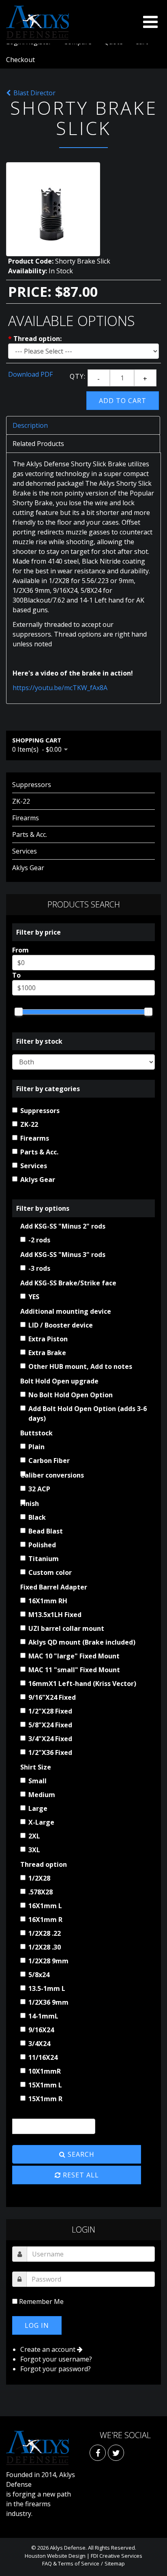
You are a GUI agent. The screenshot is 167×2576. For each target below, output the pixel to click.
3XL (34, 1850)
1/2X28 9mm (48, 1961)
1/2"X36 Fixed (50, 1752)
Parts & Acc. (30, 834)
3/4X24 (39, 2044)
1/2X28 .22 (45, 1933)
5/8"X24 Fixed (50, 1725)
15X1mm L (45, 2085)
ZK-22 (21, 801)
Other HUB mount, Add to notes (80, 1366)
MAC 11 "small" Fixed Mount (74, 1670)
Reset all (80, 2175)
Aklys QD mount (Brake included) (82, 1642)
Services (25, 851)
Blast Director (34, 93)
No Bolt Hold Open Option (71, 1395)
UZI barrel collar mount (66, 1628)
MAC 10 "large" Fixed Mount (74, 1656)
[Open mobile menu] (150, 22)
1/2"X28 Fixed (50, 1711)
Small (37, 1781)
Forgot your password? (56, 2369)
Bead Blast (46, 1531)
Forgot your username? (56, 2359)
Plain (36, 1447)
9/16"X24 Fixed (52, 1697)
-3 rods (39, 1268)
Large (38, 1808)
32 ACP (39, 1489)
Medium (42, 1795)
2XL (34, 1836)
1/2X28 (39, 1878)
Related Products (38, 444)
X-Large (41, 1822)
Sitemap (115, 2563)
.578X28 (41, 1892)
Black (37, 1517)
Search (80, 2154)
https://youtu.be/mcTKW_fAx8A (60, 688)
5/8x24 (39, 1975)
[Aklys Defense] (37, 23)
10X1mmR (45, 2071)
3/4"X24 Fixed (50, 1739)
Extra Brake (47, 1353)
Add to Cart (123, 401)
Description (30, 425)
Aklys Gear (28, 868)
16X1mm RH (48, 1601)
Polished (42, 1545)
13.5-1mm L (47, 1988)
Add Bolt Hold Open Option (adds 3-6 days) (88, 1413)
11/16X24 (43, 2057)
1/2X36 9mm (48, 2002)
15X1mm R (45, 2099)
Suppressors (32, 785)
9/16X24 (41, 2030)
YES (34, 1297)
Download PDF (30, 374)
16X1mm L (45, 1906)
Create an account (49, 2349)
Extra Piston (48, 1339)
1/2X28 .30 (45, 1947)
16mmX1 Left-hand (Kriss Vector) (82, 1684)
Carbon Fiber (49, 1461)
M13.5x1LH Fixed (55, 1615)
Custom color (50, 1572)
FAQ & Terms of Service (71, 2563)
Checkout (20, 60)
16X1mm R (45, 1920)
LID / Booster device (61, 1325)
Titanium (44, 1559)
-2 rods (39, 1240)
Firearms (26, 818)
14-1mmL (43, 2016)
